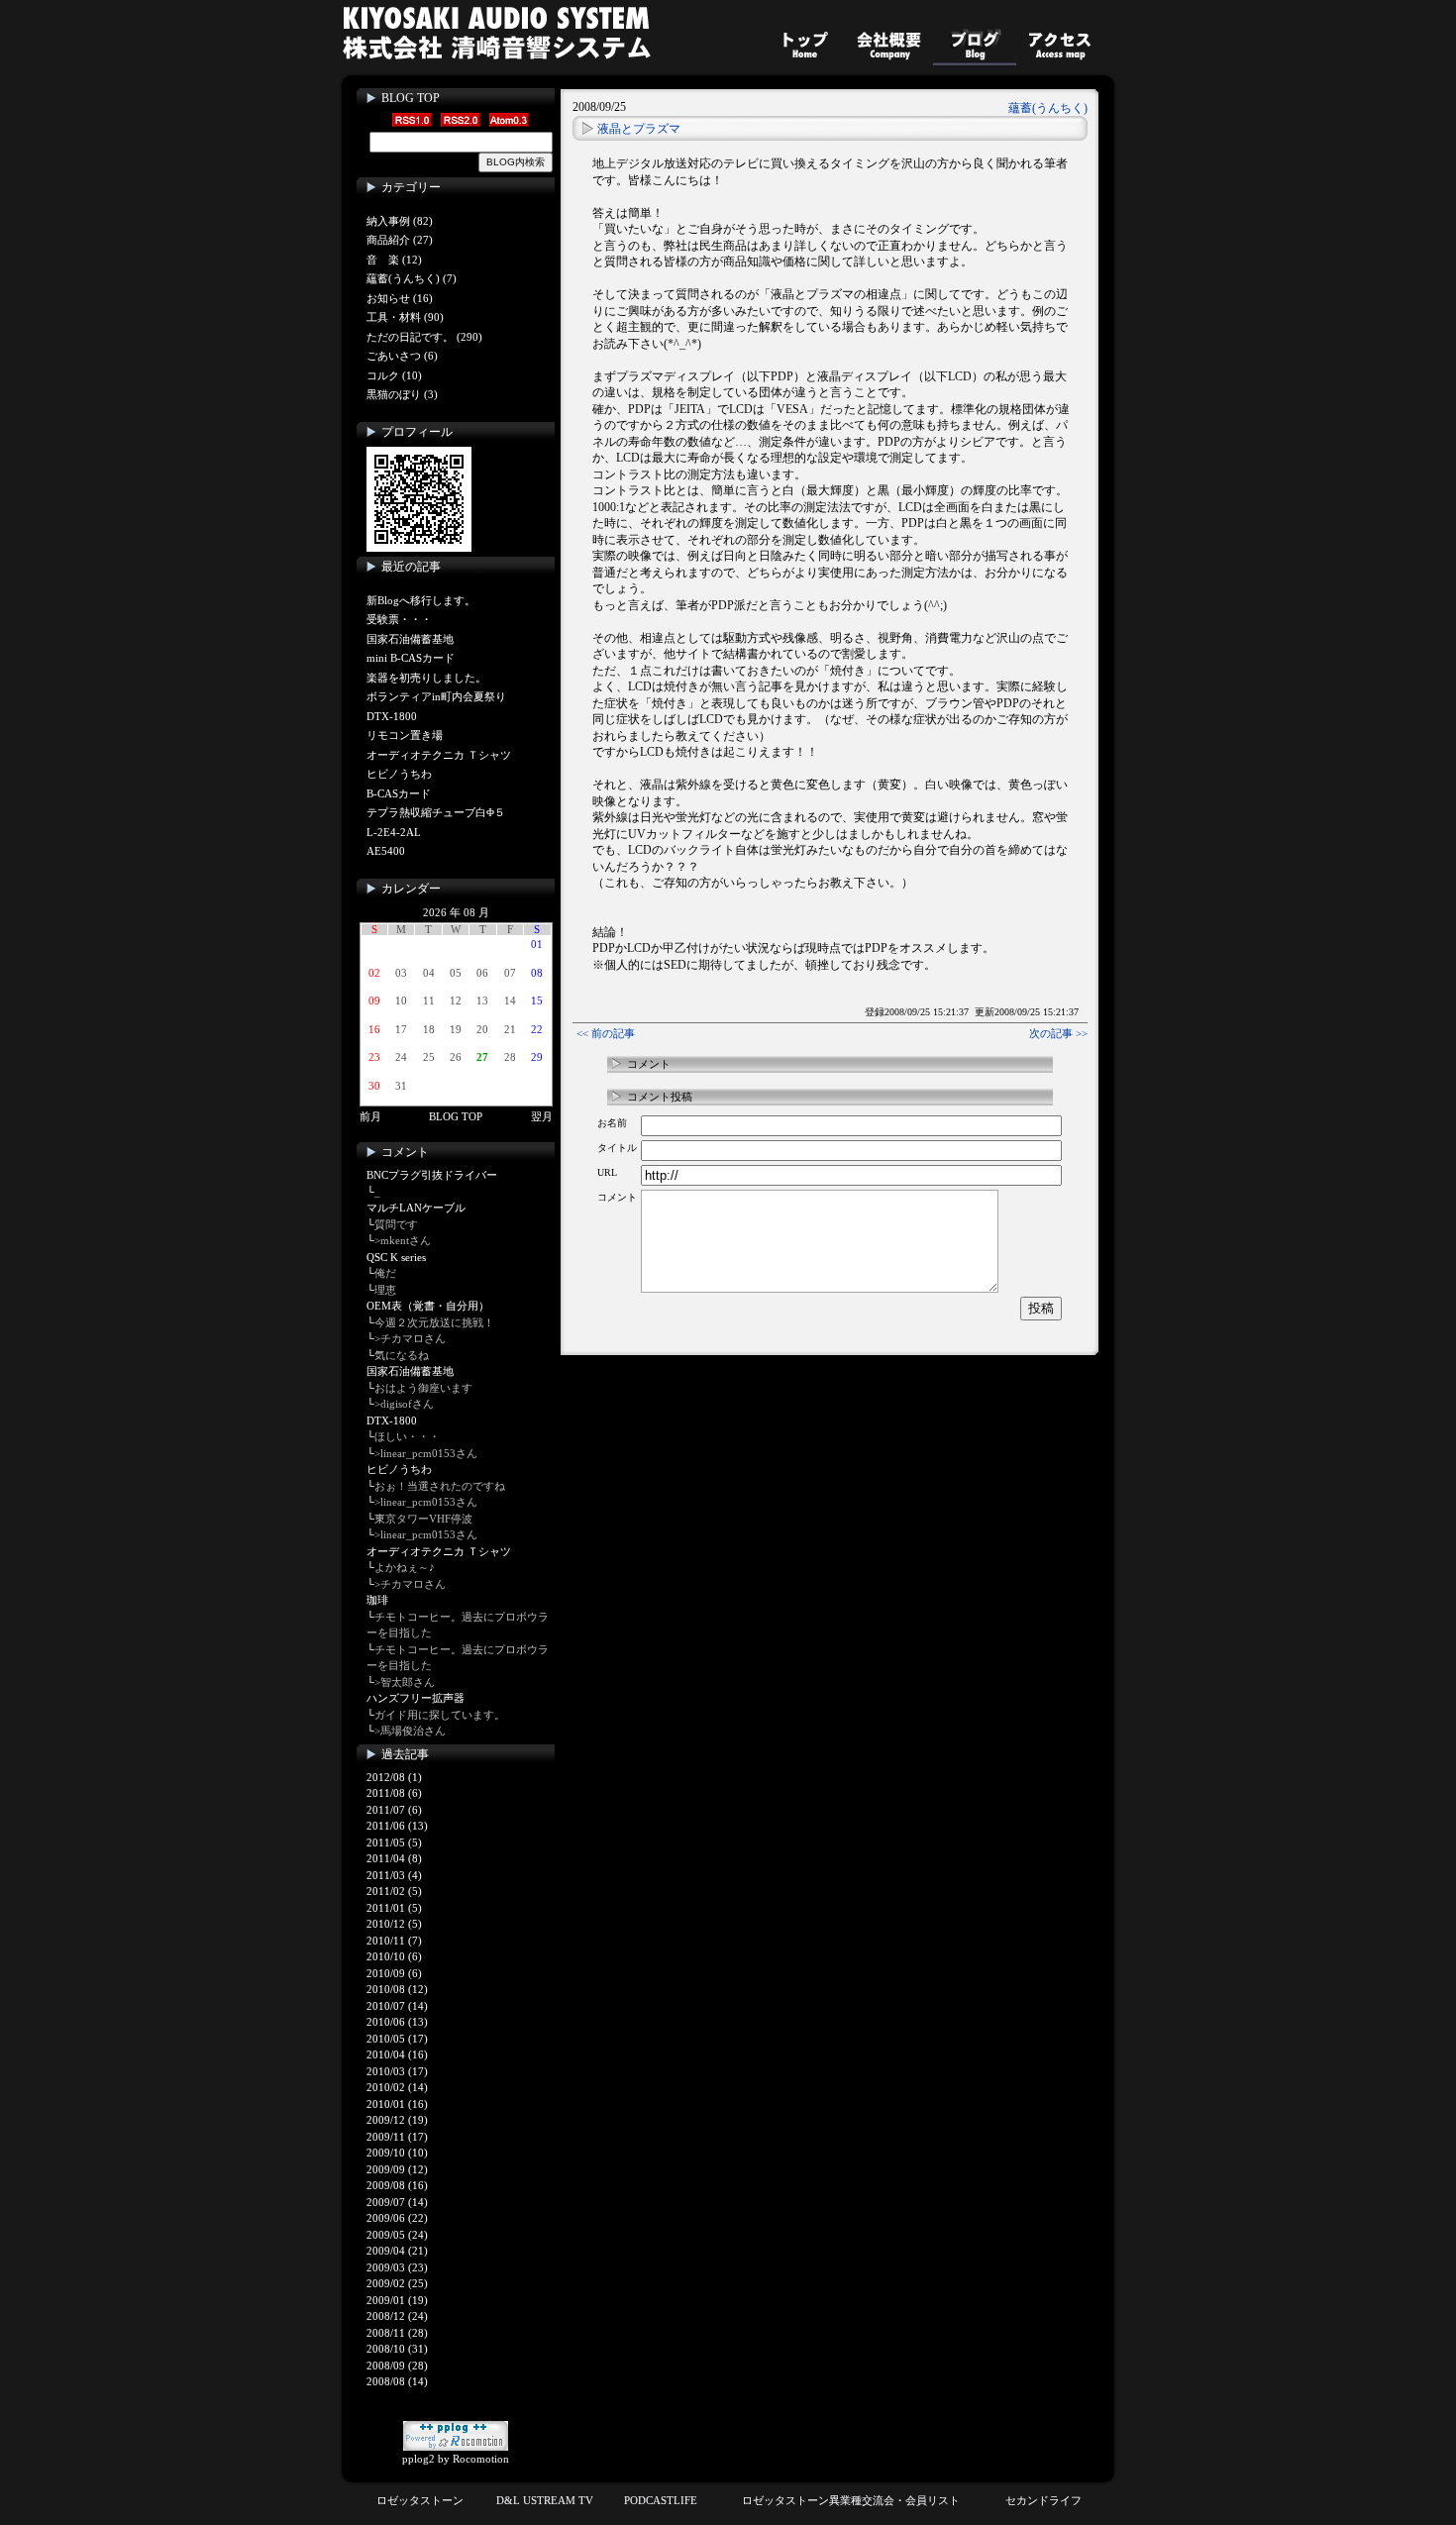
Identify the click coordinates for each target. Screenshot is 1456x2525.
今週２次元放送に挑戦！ (434, 1322)
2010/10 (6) (394, 1956)
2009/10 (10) (397, 2153)
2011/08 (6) (394, 1793)
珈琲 (377, 1600)
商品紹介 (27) (400, 240)
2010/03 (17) (397, 2071)
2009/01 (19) (397, 2300)
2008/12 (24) (397, 2316)
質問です (396, 1224)
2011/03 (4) (394, 1875)
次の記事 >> (1058, 1033)
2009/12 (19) (397, 2120)
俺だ (385, 1273)
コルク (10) (394, 375)
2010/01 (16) (397, 2104)
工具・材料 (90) (405, 317)
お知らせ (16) (400, 298)
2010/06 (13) (397, 2022)
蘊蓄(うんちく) (1048, 108)
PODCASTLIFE (661, 2500)
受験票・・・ (399, 619)
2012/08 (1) (394, 1777)
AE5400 (386, 851)
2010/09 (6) (394, 1973)
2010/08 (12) (397, 1989)
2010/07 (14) (397, 2006)
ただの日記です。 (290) (424, 337)
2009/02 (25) (397, 2283)
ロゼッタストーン (420, 2500)
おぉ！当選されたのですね (440, 1486)
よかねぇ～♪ (405, 1567)
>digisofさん (404, 1404)
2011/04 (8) (394, 1858)
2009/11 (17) (397, 2137)
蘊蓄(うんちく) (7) (412, 278)
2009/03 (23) (397, 2267)
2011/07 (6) (394, 1810)
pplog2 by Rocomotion (456, 2459)
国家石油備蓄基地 (410, 639)
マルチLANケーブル (416, 1208)
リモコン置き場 (405, 735)
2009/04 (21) (397, 2251)
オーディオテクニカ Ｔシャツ (439, 755)
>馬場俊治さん (410, 1731)
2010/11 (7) (394, 1941)
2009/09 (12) (397, 2169)
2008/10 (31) (397, 2349)
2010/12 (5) (394, 1924)
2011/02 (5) (394, 1891)
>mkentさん (403, 1240)
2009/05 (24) (397, 2235)
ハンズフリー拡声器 (416, 1698)
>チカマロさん (410, 1338)
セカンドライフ (1043, 2500)
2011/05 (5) (394, 1842)
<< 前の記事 (606, 1033)
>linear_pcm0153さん (426, 1453)
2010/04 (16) (397, 2054)
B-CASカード (399, 793)
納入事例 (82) (400, 221)
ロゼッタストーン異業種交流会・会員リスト (851, 2500)
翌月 (542, 1116)
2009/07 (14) (397, 2202)
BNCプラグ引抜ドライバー (432, 1175)
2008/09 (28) (397, 2366)
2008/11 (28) (397, 2333)
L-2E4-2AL (394, 832)
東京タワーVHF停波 (423, 1519)
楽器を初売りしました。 (426, 678)
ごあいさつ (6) (402, 356)
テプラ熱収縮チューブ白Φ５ (436, 812)
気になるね (402, 1355)
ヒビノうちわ (399, 774)
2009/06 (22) (397, 2218)
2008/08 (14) (397, 2381)
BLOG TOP (411, 98)
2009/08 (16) (397, 2185)
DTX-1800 (392, 716)
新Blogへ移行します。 (421, 600)
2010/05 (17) (397, 2039)
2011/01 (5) (394, 1908)
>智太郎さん (405, 1682)
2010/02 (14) (397, 2087)
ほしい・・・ (407, 1436)
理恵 (385, 1290)
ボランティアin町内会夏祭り (436, 696)
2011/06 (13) (397, 1826)
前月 (370, 1116)
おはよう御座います (423, 1388)
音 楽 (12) (394, 260)
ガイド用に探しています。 (440, 1715)
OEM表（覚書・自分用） (428, 1306)
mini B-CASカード (411, 658)
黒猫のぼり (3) (402, 394)
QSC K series (396, 1257)
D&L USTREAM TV (545, 2500)
